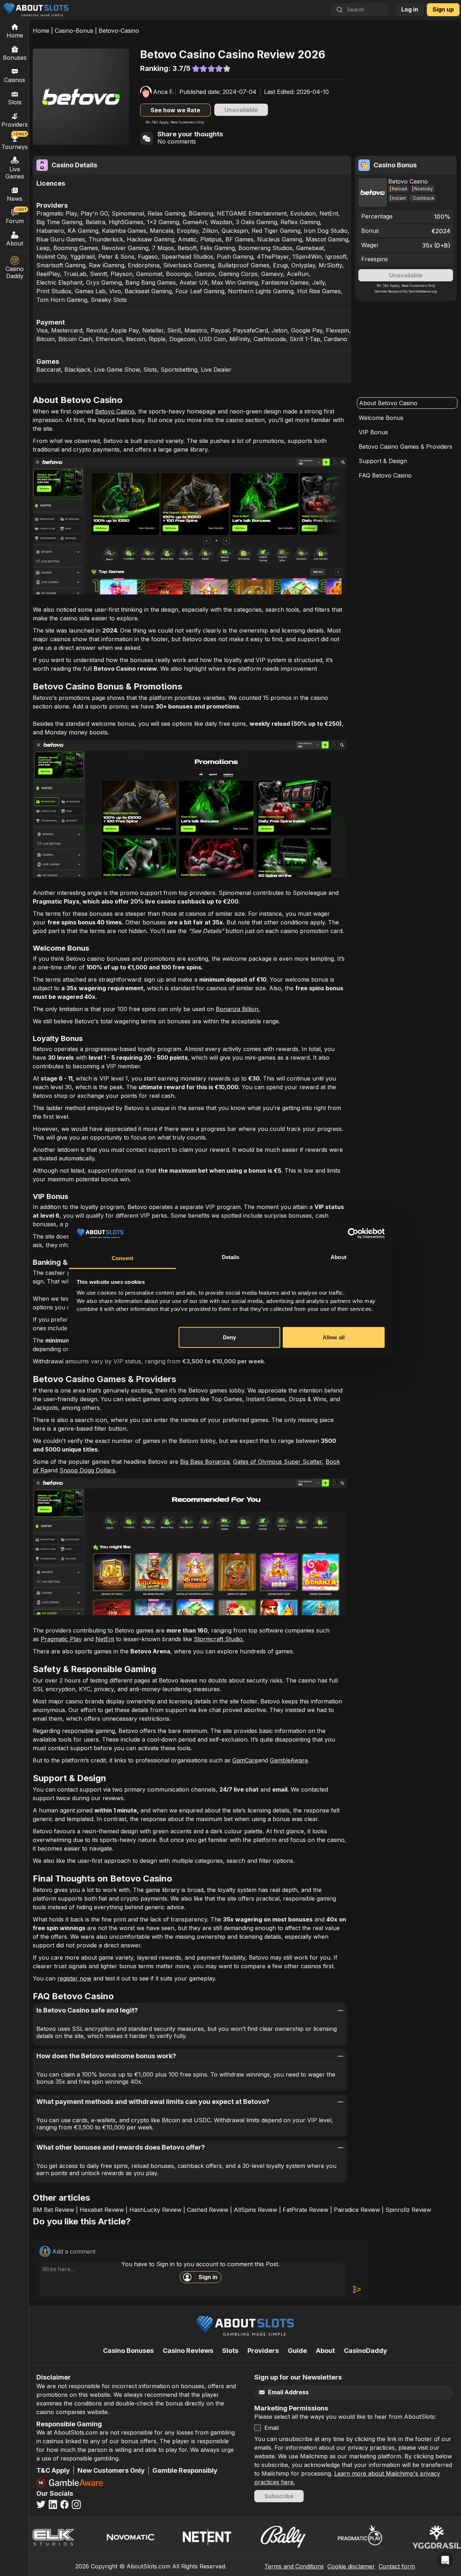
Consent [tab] (122, 1258)
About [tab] (339, 1257)
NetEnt (105, 1639)
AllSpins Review (256, 2210)
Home (41, 31)
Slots (15, 102)
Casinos (15, 80)
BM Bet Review (53, 2210)
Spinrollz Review (408, 2210)
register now (74, 1978)
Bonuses (15, 58)
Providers (263, 2351)
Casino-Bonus (74, 31)
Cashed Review (208, 2210)
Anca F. (164, 92)
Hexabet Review (102, 2210)
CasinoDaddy (366, 2351)
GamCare (245, 1760)
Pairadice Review (357, 2210)
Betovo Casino (115, 411)
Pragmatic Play (61, 1639)
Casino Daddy (15, 272)
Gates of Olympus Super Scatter (278, 1462)
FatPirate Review (306, 2210)
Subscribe (279, 2496)
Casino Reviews (188, 2351)
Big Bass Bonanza (205, 1462)
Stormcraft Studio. (219, 1639)
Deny (229, 1337)
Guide (297, 2351)
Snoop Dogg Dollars (87, 1470)
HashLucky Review (155, 2210)
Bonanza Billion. (238, 1009)
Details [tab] (231, 1257)
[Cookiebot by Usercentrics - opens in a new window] (353, 1233)
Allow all (334, 1337)
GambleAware (289, 1760)
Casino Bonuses (128, 2351)
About (15, 243)
